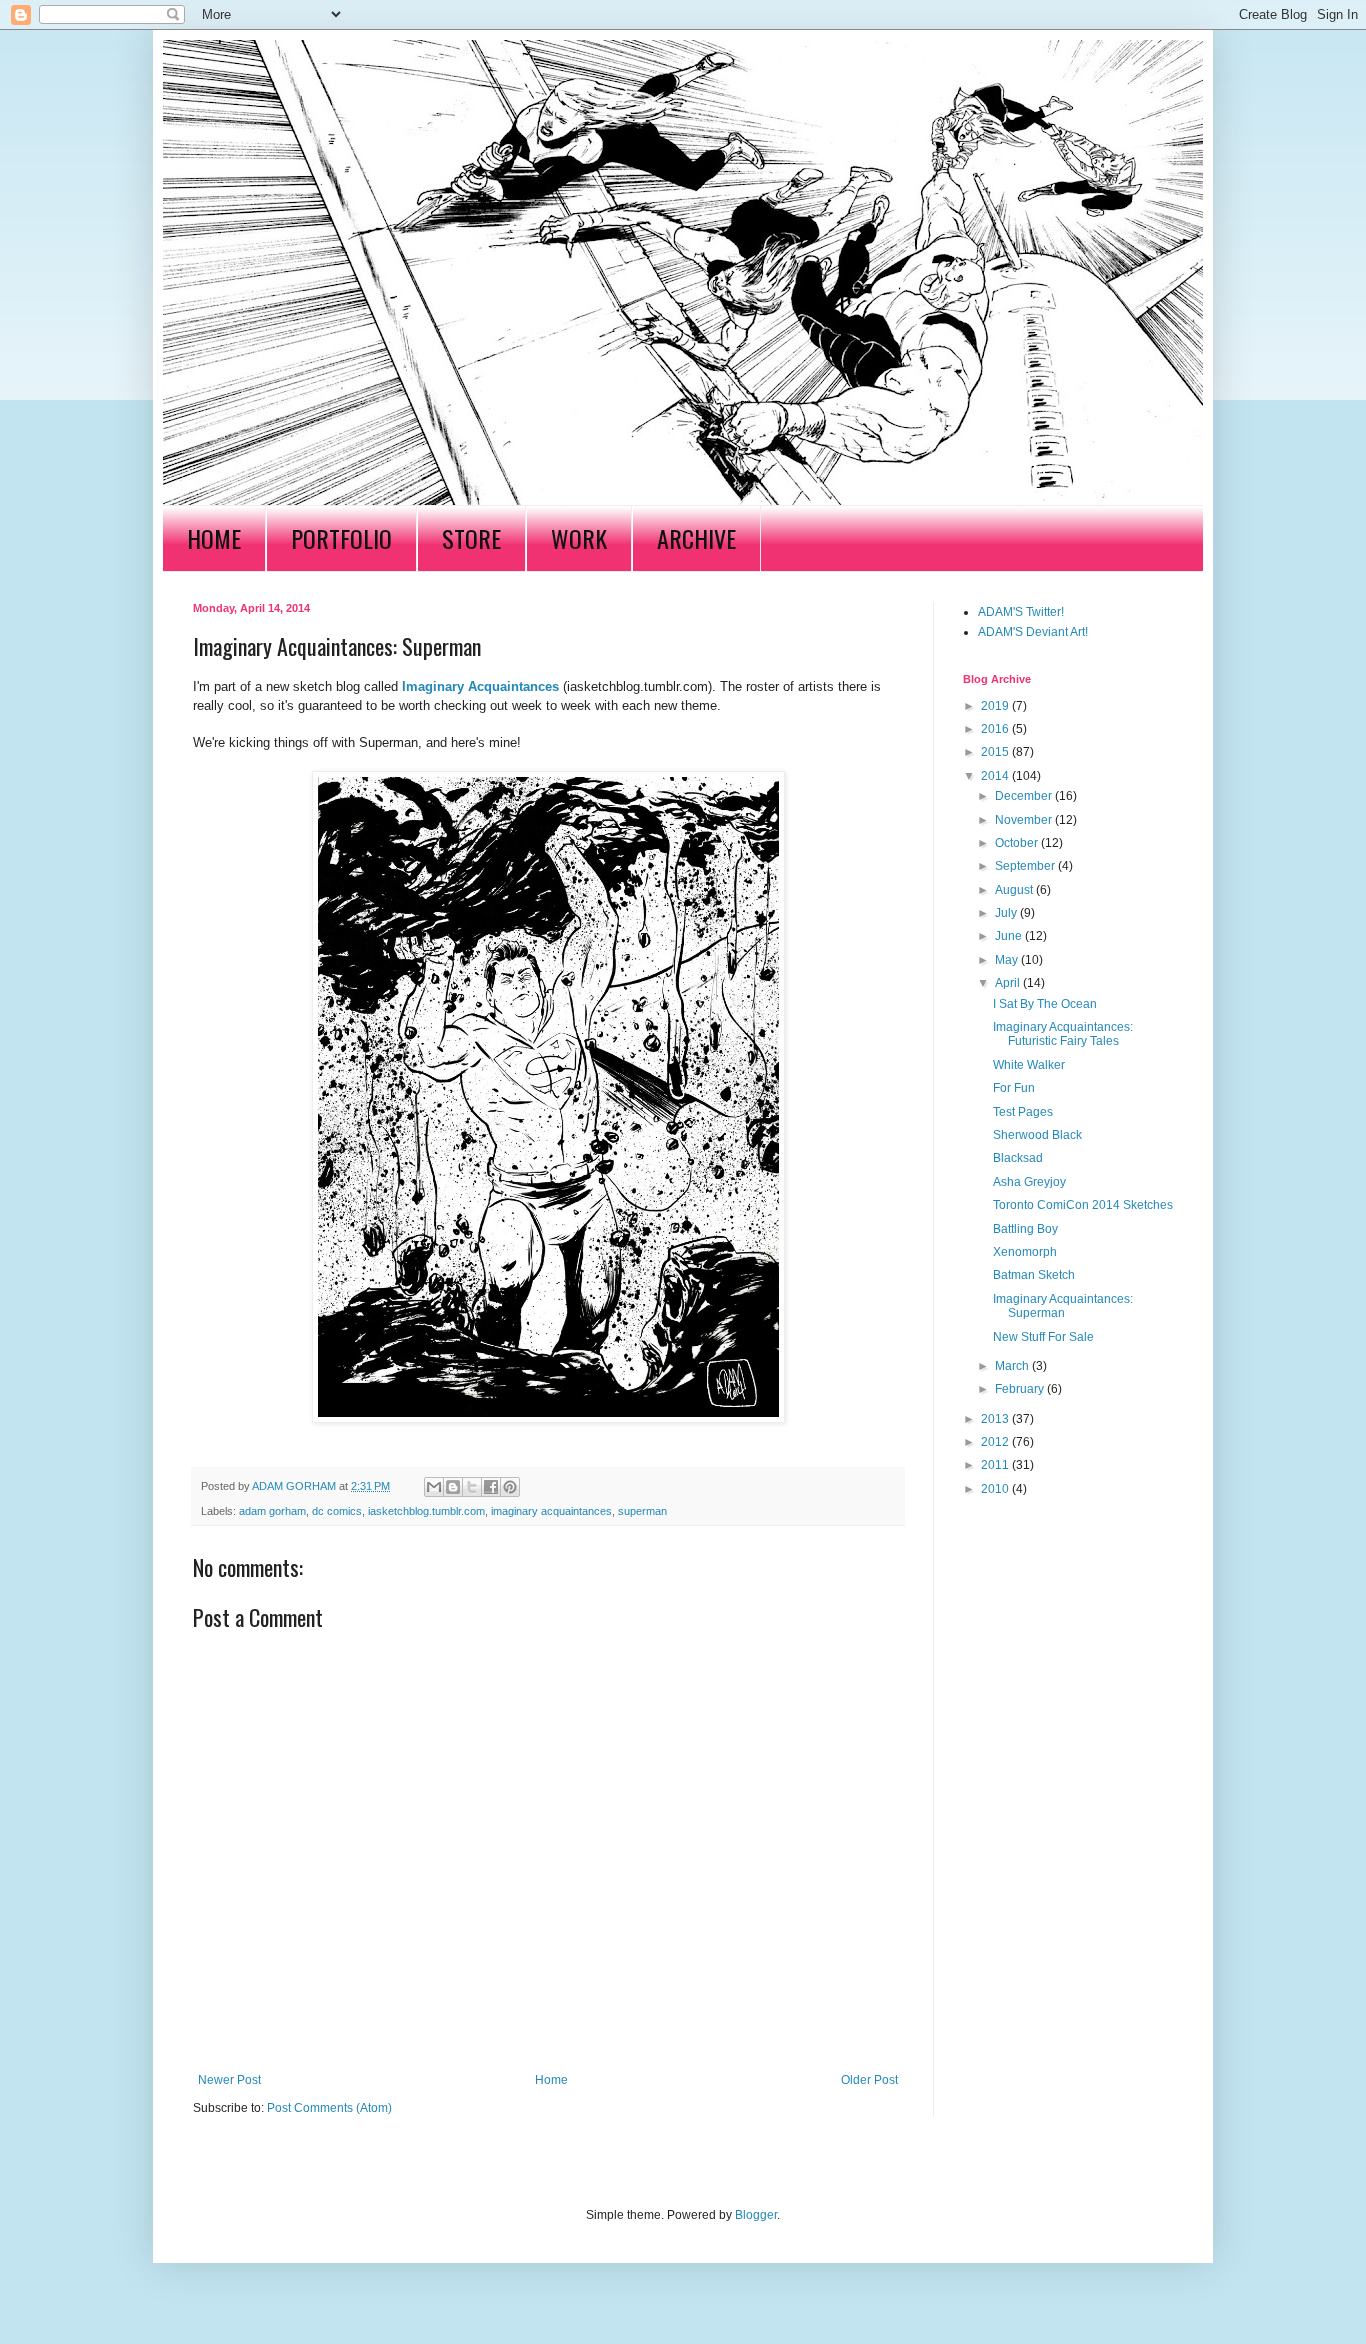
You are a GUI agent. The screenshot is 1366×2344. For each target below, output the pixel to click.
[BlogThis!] (453, 1487)
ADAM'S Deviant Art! (1033, 632)
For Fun (1014, 1088)
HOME (214, 538)
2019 (996, 706)
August (1015, 890)
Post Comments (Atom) (329, 2108)
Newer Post (229, 2080)
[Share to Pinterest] (510, 1487)
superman (642, 1511)
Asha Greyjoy (1029, 1182)
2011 (996, 1465)
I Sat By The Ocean (1045, 1004)
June (1010, 936)
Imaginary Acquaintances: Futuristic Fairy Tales (1063, 1034)
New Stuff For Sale (1043, 1337)
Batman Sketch (1034, 1275)
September (1026, 866)
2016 (996, 729)
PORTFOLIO (341, 538)
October (1018, 843)
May (1008, 960)
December (1025, 796)
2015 (996, 752)
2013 (996, 1419)
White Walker (1029, 1065)
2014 (996, 776)
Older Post (869, 2080)
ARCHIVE (696, 538)
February (1021, 1389)
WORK (579, 538)
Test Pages (1023, 1112)
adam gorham (272, 1511)
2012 (996, 1442)
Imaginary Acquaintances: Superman (1063, 1306)
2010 (996, 1489)
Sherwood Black (1037, 1135)
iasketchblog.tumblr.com (426, 1511)
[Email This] (434, 1487)
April (1009, 983)
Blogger (756, 2215)
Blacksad (1018, 1158)
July (1007, 913)
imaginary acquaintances (551, 1511)
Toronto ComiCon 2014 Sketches (1083, 1205)
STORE (471, 538)
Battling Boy (1025, 1229)
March (1013, 1366)
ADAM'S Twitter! (1021, 612)
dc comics (337, 1511)
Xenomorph (1025, 1252)
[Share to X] (472, 1487)
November (1025, 820)
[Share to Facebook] (491, 1487)
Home (551, 2080)
